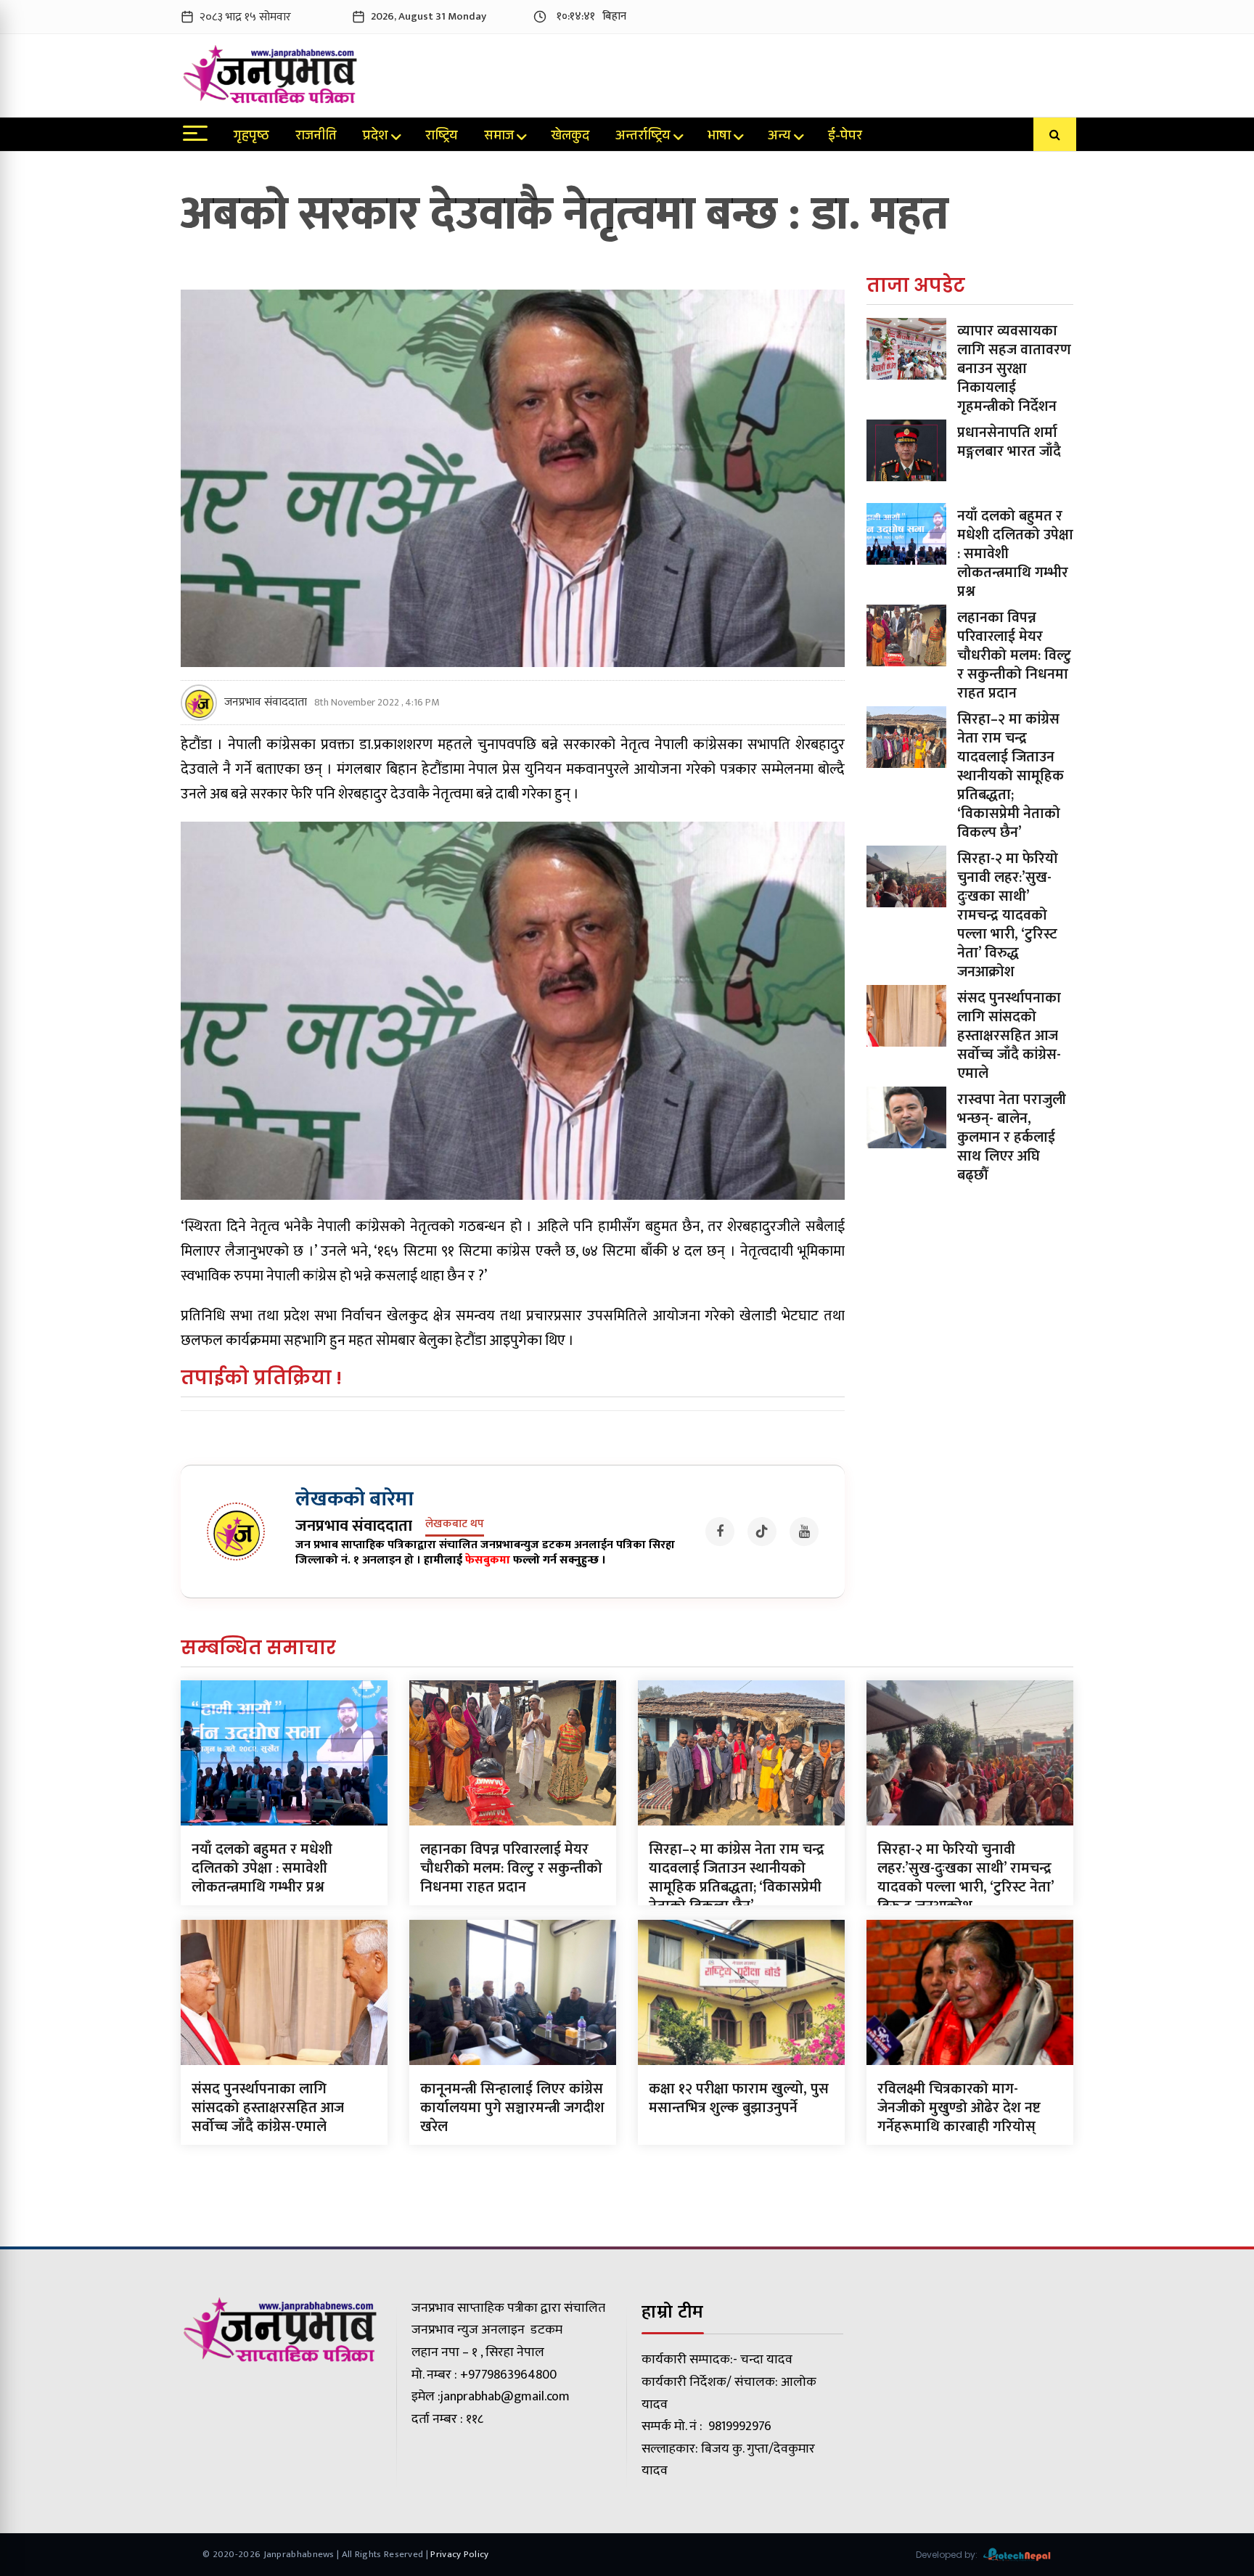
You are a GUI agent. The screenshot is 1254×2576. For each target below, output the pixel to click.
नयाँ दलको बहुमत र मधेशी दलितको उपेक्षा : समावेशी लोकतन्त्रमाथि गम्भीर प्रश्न (262, 1868)
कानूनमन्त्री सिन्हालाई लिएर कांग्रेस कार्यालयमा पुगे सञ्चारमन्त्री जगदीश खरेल (512, 2108)
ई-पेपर (845, 137)
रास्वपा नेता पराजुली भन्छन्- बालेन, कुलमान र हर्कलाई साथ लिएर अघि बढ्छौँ (1012, 1137)
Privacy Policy (459, 2554)
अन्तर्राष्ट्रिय (643, 137)
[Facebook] (720, 1532)
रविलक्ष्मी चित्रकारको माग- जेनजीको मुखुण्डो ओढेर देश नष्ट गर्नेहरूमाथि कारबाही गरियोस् (959, 2108)
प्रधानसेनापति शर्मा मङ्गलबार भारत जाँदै (1009, 442)
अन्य (779, 137)
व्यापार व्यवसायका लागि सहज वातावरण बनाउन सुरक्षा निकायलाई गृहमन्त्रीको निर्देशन (1014, 369)
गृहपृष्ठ (251, 137)
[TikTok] (762, 1532)
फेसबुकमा (488, 1560)
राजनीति (316, 137)
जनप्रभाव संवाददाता (266, 703)
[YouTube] (804, 1532)
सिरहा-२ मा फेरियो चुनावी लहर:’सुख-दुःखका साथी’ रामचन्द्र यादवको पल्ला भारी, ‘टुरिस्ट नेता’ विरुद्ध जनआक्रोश (1008, 915)
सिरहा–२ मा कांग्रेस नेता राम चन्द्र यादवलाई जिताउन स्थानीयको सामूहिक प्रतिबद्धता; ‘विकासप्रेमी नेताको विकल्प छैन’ (1011, 776)
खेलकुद (570, 137)
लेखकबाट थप (455, 1525)
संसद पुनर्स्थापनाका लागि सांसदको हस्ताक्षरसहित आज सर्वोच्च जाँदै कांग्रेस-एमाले (1009, 1036)
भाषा (719, 137)
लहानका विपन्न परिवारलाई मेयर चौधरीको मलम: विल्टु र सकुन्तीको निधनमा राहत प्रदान (1014, 655)
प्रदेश (376, 137)
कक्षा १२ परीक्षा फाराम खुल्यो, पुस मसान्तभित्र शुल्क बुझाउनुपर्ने (739, 2098)
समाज (499, 137)
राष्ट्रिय (442, 137)
